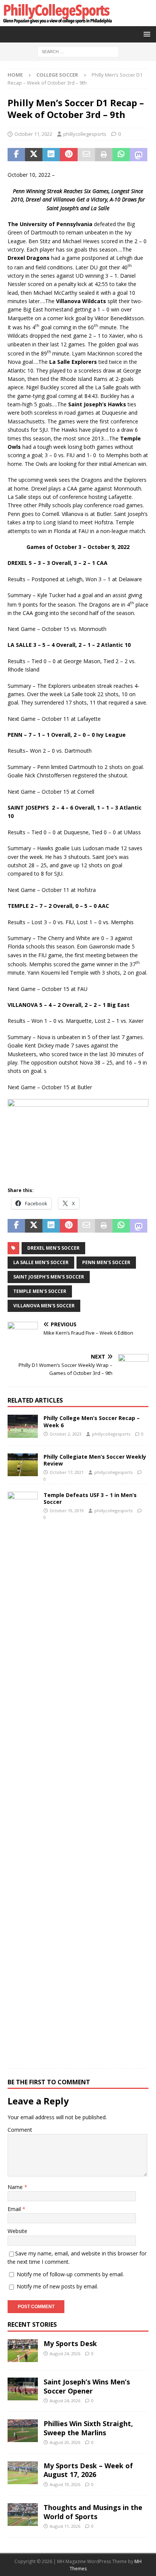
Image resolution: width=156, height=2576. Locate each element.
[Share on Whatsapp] (121, 155)
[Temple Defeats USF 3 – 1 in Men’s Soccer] (23, 1776)
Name (16, 2187)
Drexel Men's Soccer (53, 1248)
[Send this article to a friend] (86, 155)
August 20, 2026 (65, 2442)
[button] (146, 34)
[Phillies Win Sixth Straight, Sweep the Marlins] (23, 2431)
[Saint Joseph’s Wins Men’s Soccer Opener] (23, 2389)
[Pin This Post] (69, 155)
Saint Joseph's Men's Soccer (49, 1277)
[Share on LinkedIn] (51, 155)
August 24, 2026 (65, 2353)
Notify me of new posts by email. (57, 2286)
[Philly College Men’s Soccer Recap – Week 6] (23, 1426)
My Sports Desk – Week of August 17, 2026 (88, 2470)
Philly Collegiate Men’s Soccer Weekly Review (95, 1460)
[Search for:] (78, 51)
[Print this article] (104, 155)
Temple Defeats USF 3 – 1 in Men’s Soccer (90, 1498)
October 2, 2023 (66, 1434)
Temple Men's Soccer (40, 1291)
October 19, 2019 (67, 1511)
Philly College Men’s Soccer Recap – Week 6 (92, 1421)
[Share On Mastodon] (139, 155)
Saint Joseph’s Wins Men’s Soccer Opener (87, 2386)
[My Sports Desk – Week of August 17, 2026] (23, 2473)
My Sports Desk (70, 2343)
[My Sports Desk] (23, 2351)
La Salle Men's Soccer (41, 1262)
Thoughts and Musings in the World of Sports (93, 2512)
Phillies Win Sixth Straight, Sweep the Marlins (88, 2428)
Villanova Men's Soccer (44, 1306)
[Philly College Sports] (57, 22)
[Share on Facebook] (16, 155)
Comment (20, 2130)
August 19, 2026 (65, 2484)
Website (17, 2231)
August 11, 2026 (65, 2526)
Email (15, 2209)
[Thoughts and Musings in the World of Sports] (23, 2515)
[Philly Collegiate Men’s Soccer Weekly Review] (23, 1465)
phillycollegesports (85, 134)
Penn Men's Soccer (106, 1262)
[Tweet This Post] (34, 155)
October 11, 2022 (33, 134)
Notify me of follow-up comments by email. (70, 2274)
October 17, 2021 (67, 1472)
